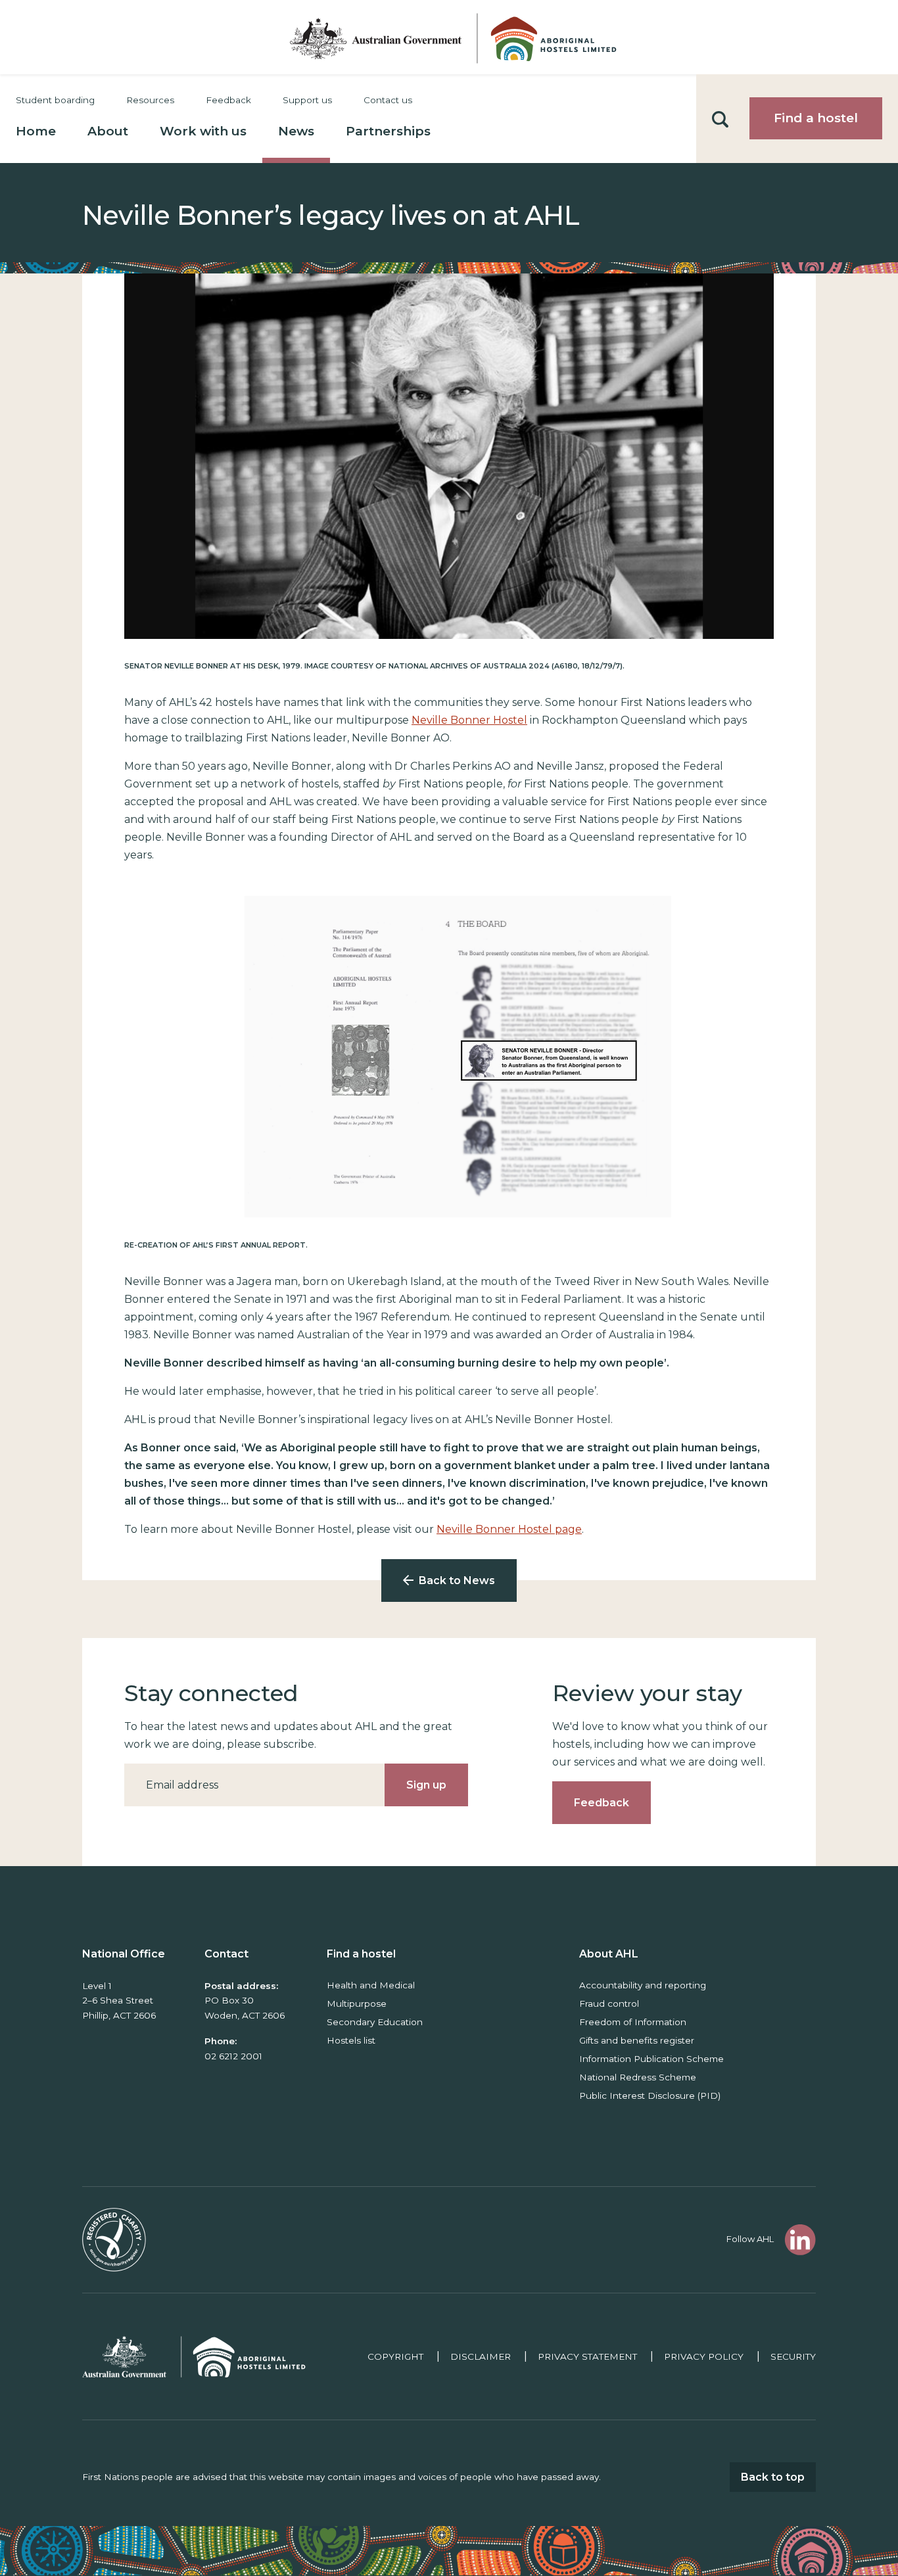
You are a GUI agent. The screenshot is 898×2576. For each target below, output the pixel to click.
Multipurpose (357, 2003)
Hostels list (351, 2040)
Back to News (457, 1581)
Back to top (773, 2477)
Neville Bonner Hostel (469, 720)
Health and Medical (371, 1985)
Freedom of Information (633, 2022)
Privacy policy (704, 2356)
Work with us (203, 131)
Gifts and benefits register (637, 2040)
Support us (307, 100)
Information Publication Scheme (651, 2059)
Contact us (388, 100)
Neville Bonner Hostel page (509, 1529)
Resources (150, 100)
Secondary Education (375, 2022)
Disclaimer (481, 2356)
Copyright (395, 2356)
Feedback (228, 100)
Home (36, 131)
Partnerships (388, 131)
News (296, 131)
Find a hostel (816, 118)
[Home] (449, 37)
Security (793, 2356)
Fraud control (609, 2003)
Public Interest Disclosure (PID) (650, 2096)
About (108, 131)
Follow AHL (750, 2239)
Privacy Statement (587, 2356)
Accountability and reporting (643, 1985)
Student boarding (55, 100)
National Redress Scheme (638, 2077)
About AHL (609, 1954)
